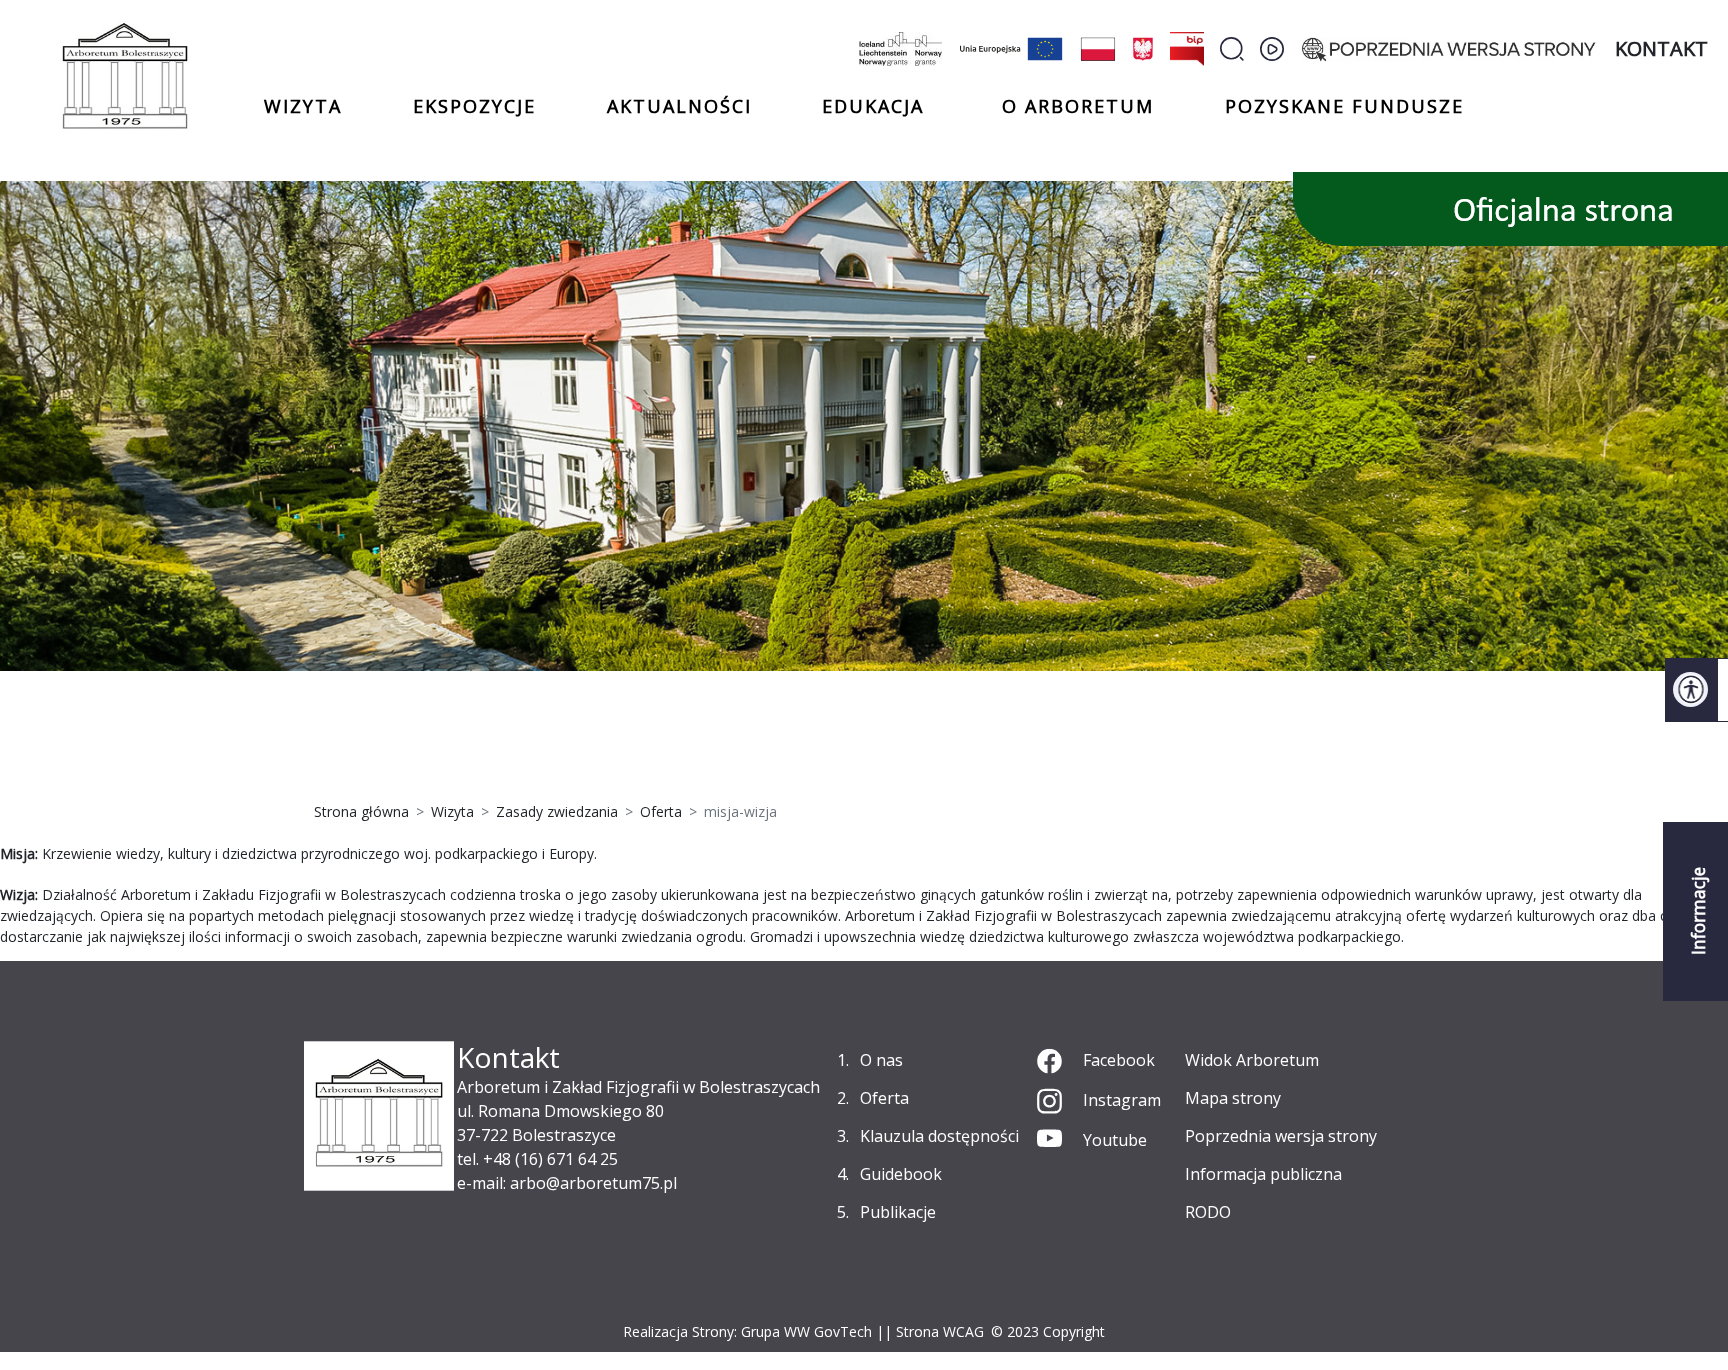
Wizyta (303, 106)
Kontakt (1661, 48)
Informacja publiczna (1263, 1174)
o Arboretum (1078, 106)
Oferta (884, 1098)
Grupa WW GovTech (806, 1331)
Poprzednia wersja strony (1281, 1136)
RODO (1208, 1212)
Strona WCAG (940, 1331)
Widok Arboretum (1252, 1060)
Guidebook (901, 1174)
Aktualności (679, 106)
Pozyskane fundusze (1344, 106)
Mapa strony (1233, 1098)
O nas (881, 1060)
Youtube (1115, 1140)
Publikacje (898, 1212)
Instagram (1122, 1100)
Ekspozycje (474, 106)
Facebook (1119, 1060)
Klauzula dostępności (939, 1136)
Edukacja (873, 107)
